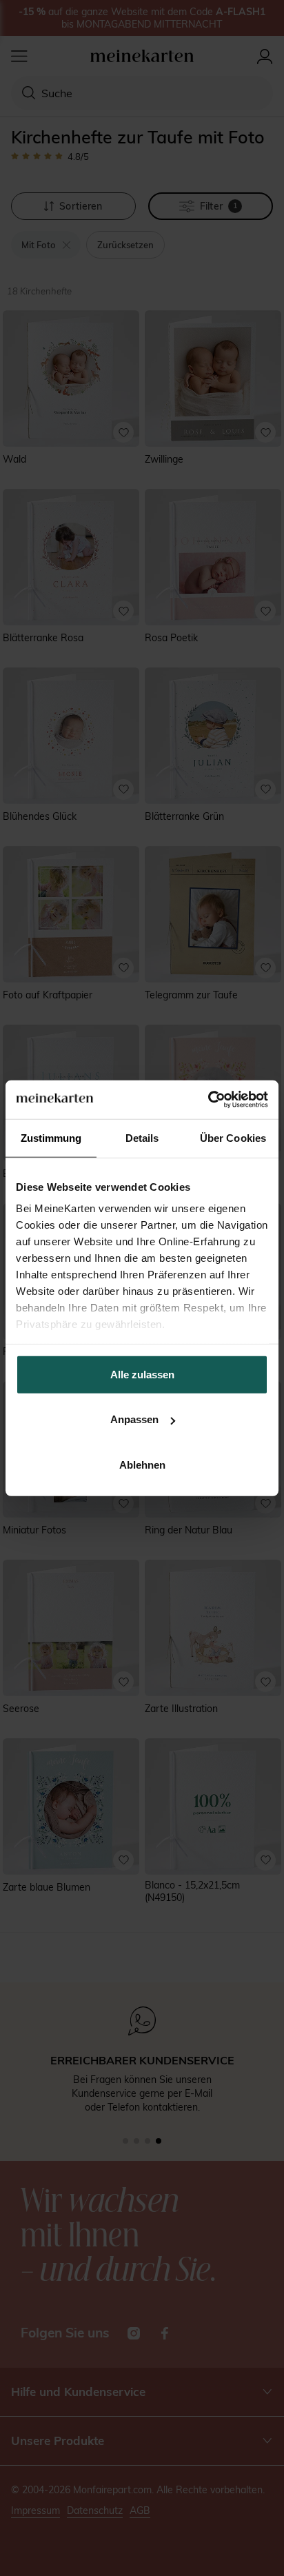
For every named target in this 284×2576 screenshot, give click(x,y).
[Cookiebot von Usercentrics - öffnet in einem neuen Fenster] (208, 1100)
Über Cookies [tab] (233, 1137)
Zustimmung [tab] (51, 1137)
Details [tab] (142, 1137)
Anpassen (134, 1419)
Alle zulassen (142, 1374)
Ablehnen (142, 1464)
